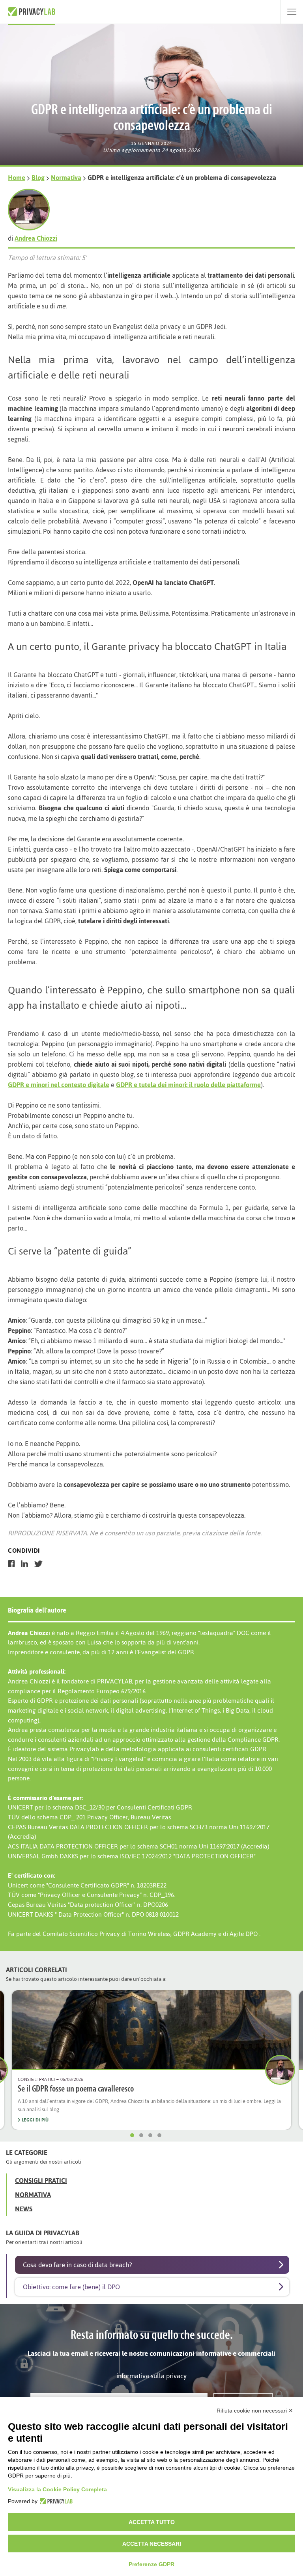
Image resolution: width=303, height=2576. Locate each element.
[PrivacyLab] (55, 2501)
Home (17, 178)
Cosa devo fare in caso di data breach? (77, 2265)
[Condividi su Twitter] (38, 1564)
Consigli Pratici (41, 2181)
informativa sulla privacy (151, 2376)
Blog (38, 178)
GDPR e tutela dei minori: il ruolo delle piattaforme (188, 1085)
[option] (151, 2060)
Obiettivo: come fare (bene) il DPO (71, 2287)
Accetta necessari (152, 2544)
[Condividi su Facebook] (11, 1564)
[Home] (32, 12)
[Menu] (292, 12)
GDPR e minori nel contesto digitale (59, 1085)
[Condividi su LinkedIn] (24, 1564)
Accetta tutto (152, 2522)
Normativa (66, 178)
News (24, 2209)
